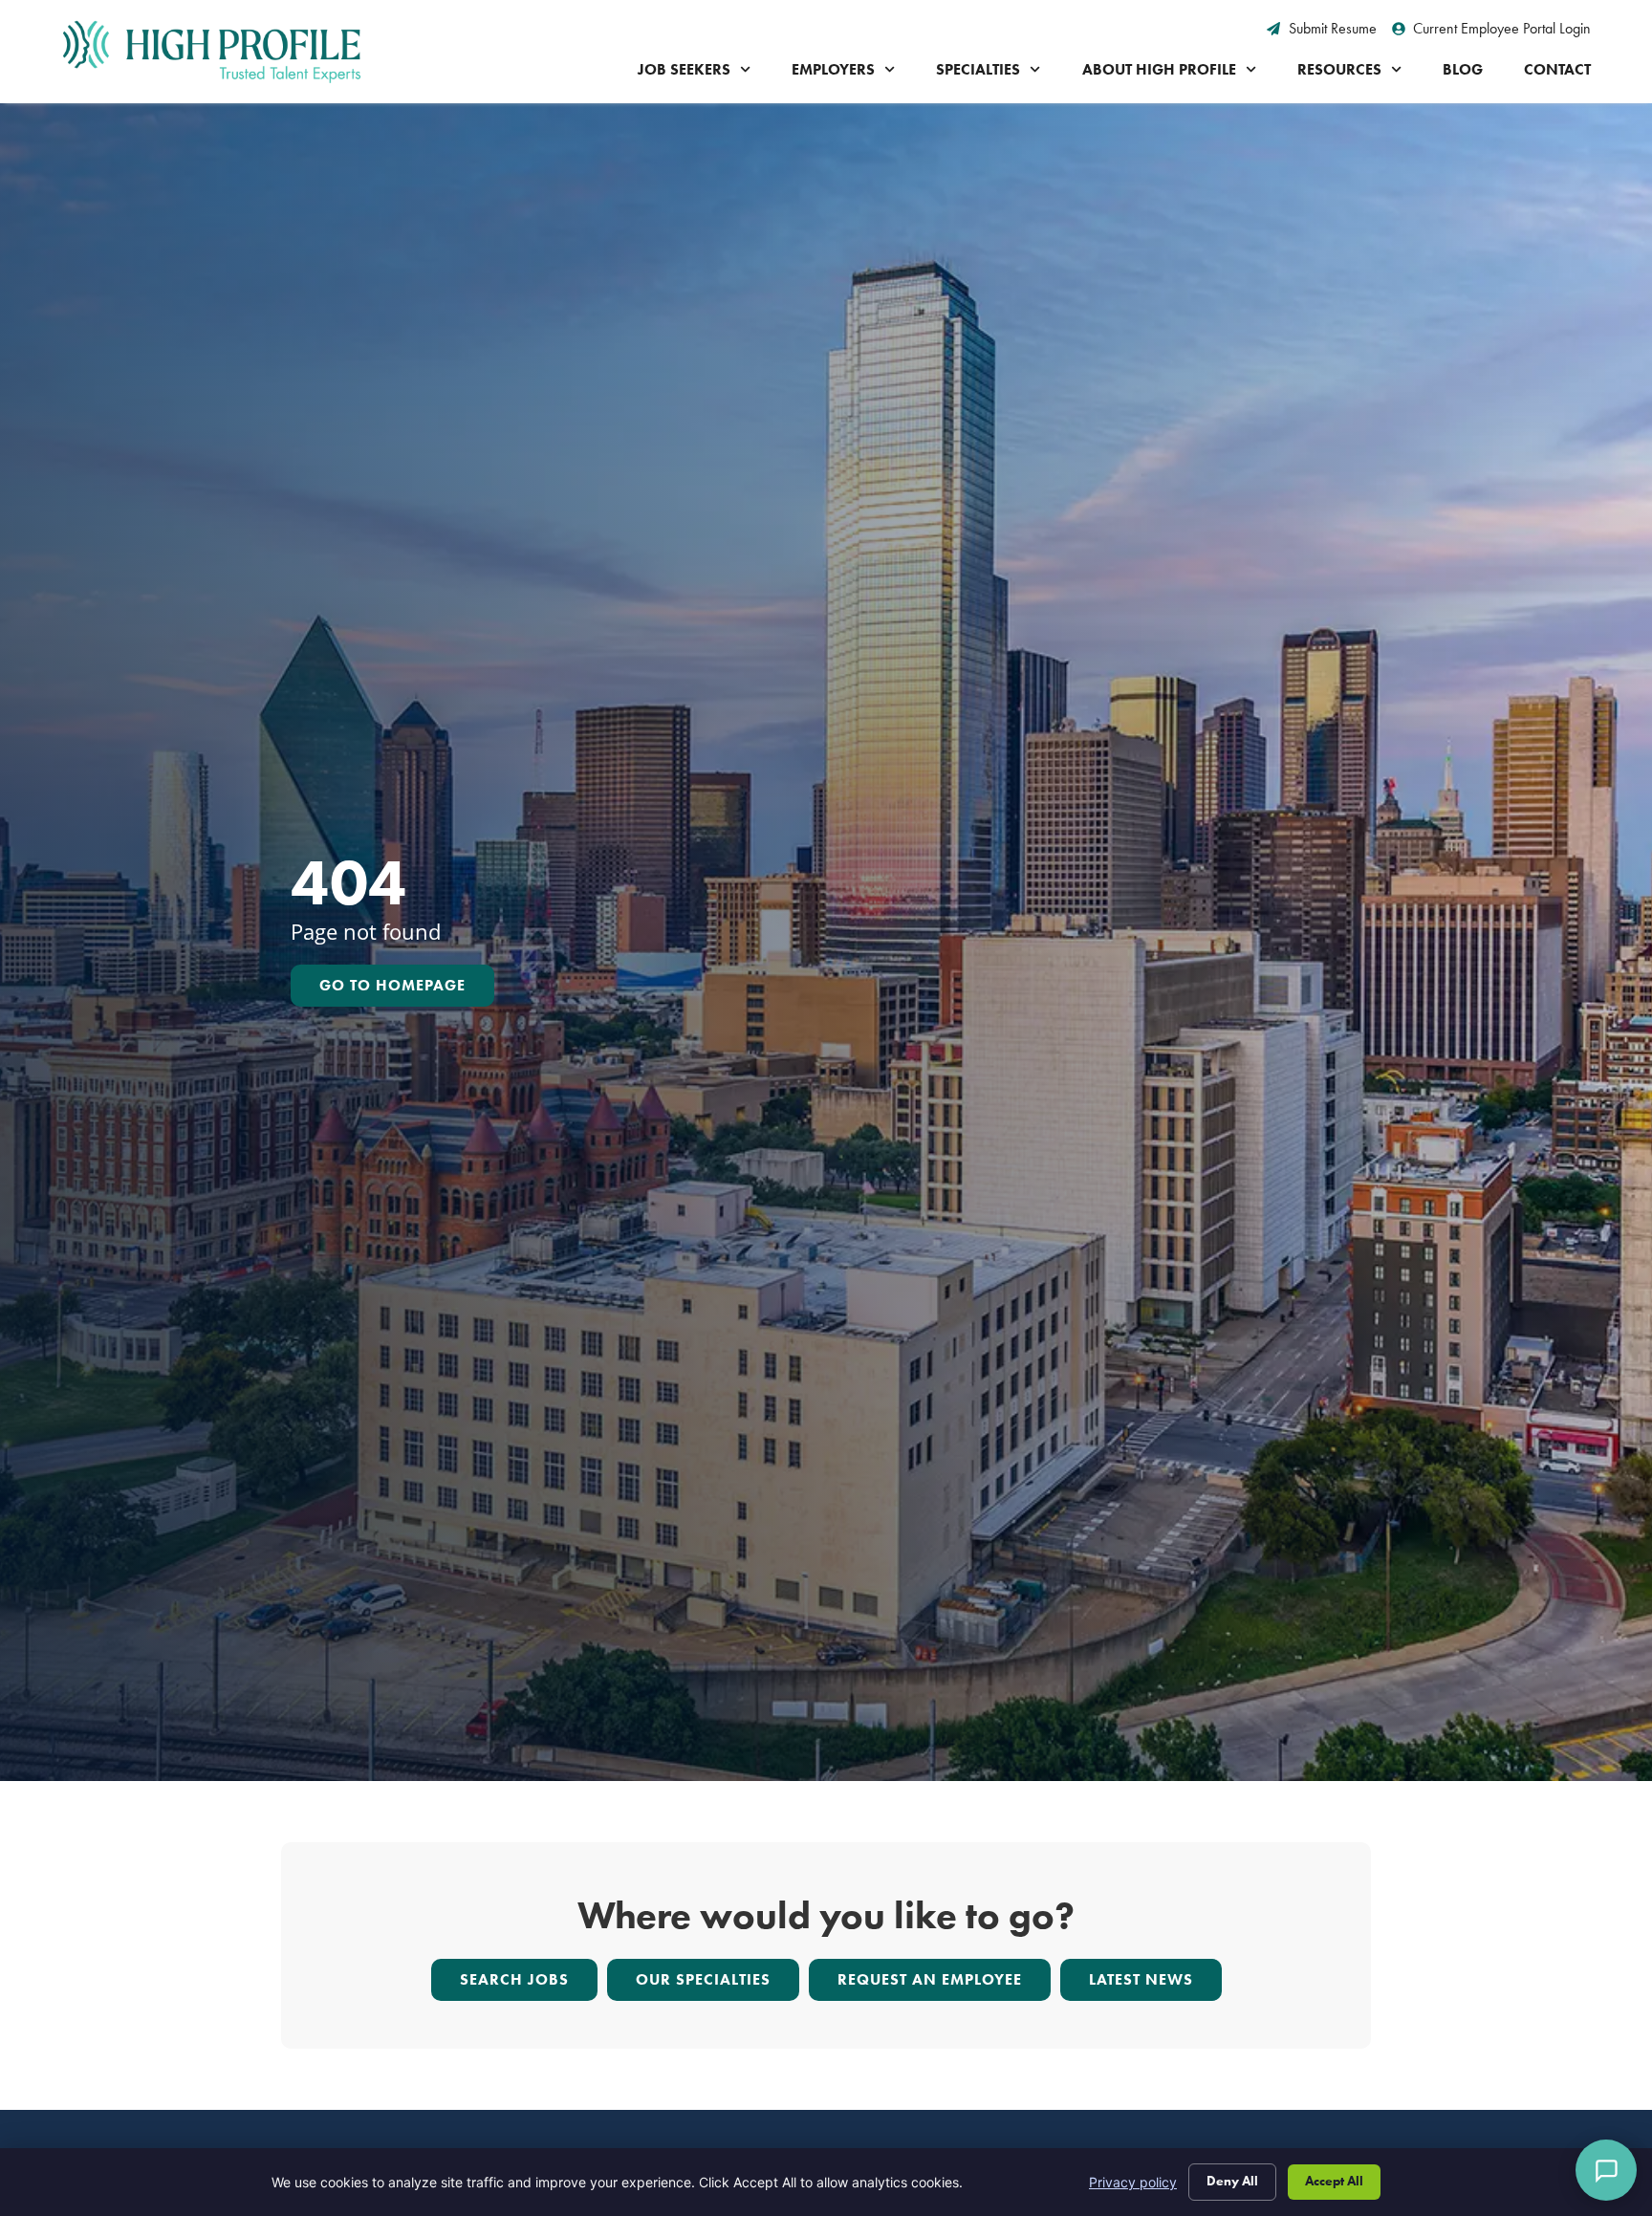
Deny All (1232, 2181)
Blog (1463, 69)
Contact (1557, 69)
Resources (1339, 69)
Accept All (1334, 2181)
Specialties (978, 69)
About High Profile (1159, 69)
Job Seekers (684, 69)
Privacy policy (1133, 2182)
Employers (833, 69)
